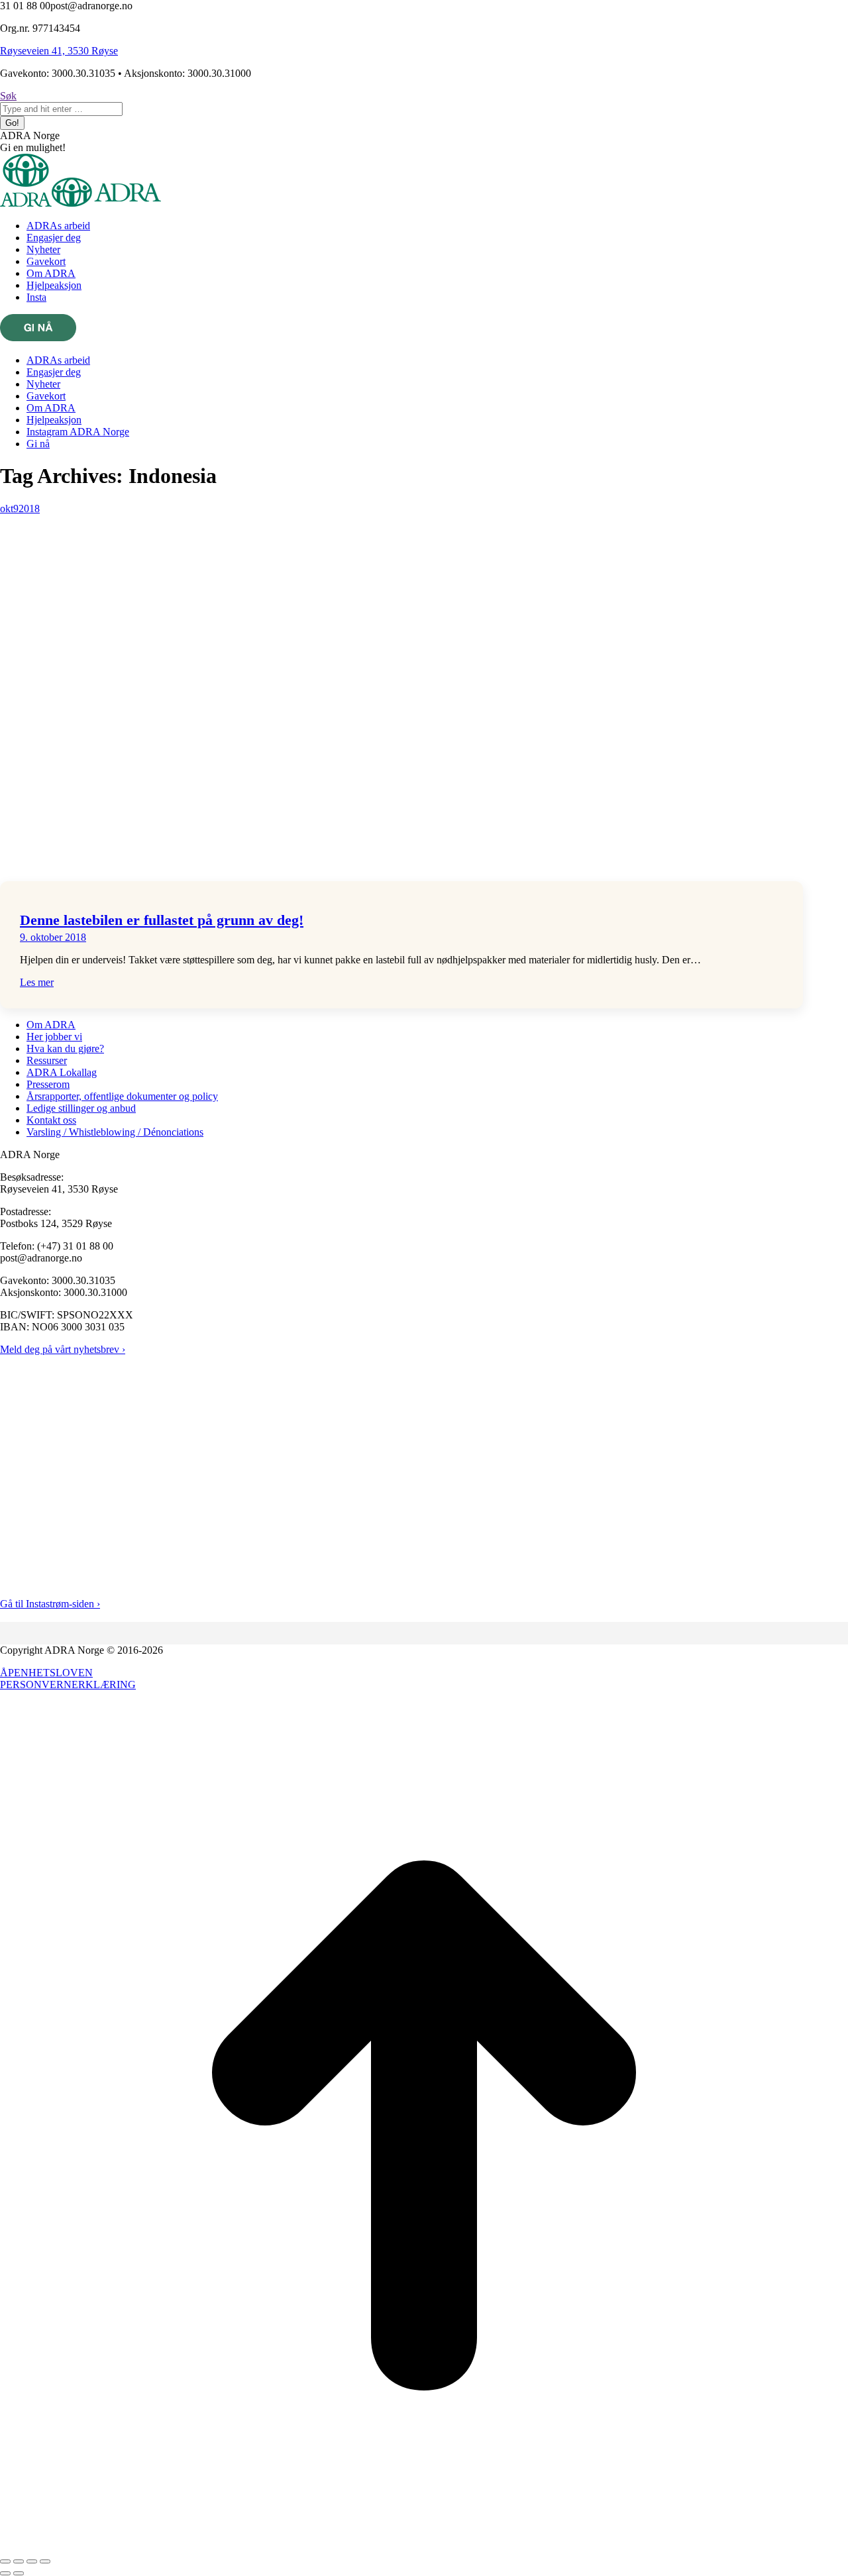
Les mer (37, 982)
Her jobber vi (54, 1037)
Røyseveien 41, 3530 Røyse (59, 51)
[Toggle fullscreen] (32, 2561)
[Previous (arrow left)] (5, 2573)
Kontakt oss (51, 1120)
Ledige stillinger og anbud (81, 1108)
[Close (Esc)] (5, 2561)
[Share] (19, 2561)
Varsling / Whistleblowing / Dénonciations (115, 1132)
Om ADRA (51, 1025)
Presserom (48, 1084)
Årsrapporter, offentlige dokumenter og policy (122, 1096)
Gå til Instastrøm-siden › (50, 1604)
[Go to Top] (424, 2546)
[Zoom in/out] (45, 2561)
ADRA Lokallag (62, 1072)
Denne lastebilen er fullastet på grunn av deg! (162, 920)
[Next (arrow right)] (19, 2573)
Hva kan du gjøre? (65, 1048)
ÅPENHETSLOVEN (46, 1673)
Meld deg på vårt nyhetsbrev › (63, 1349)
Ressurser (47, 1060)
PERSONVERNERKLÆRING (68, 1685)
